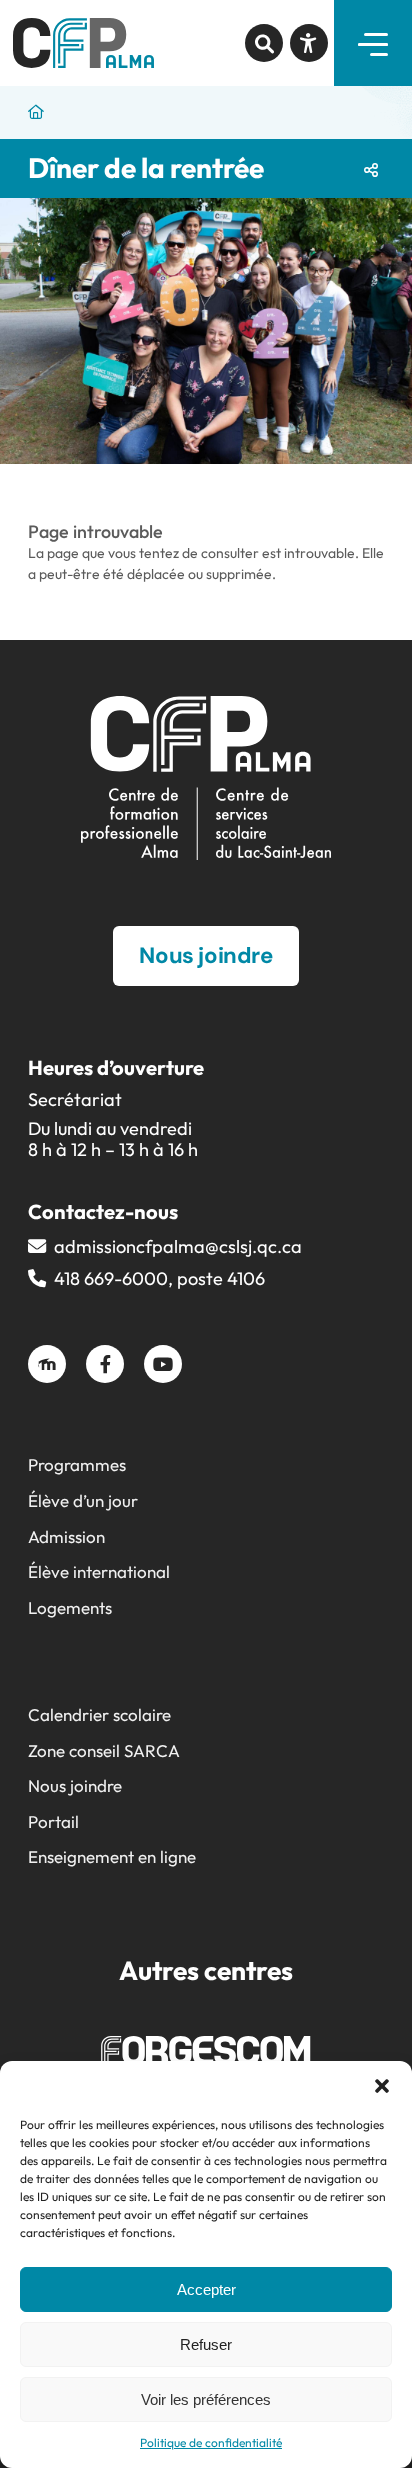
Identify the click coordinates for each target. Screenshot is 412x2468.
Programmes (77, 1464)
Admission (66, 1536)
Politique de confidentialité (211, 2442)
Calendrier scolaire (99, 1714)
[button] (382, 2086)
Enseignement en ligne (112, 1856)
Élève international (99, 1571)
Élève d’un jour (83, 1500)
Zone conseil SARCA (104, 1750)
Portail (53, 1821)
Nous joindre (75, 1785)
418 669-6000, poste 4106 (159, 1278)
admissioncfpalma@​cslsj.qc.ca (178, 1246)
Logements (70, 1607)
